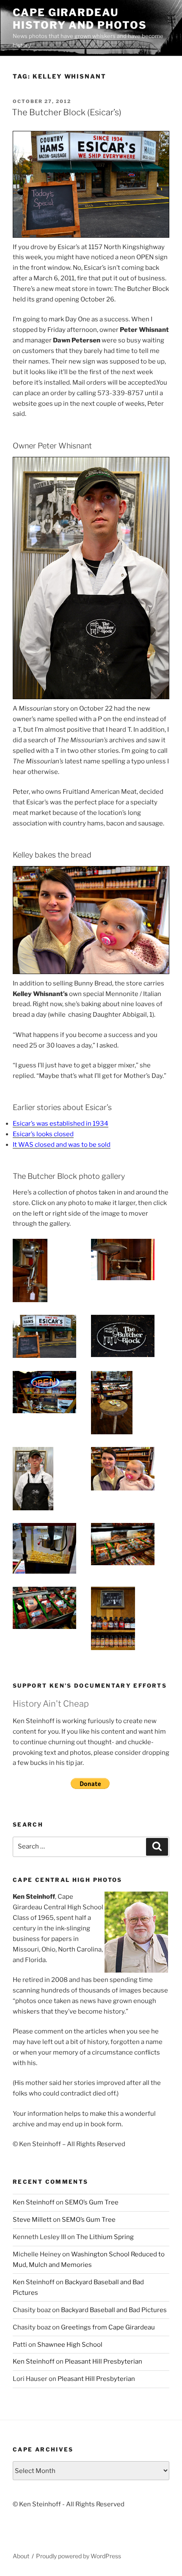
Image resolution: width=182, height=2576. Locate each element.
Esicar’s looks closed (43, 1134)
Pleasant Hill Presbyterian (103, 2362)
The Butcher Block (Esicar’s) (67, 112)
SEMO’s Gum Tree (92, 2202)
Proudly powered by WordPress (79, 2556)
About (21, 2556)
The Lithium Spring (105, 2237)
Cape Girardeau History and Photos (80, 19)
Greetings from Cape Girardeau (108, 2327)
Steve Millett (32, 2220)
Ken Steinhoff (34, 2202)
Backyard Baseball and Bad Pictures (114, 2310)
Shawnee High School (70, 2345)
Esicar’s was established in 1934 (61, 1124)
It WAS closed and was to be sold (62, 1145)
